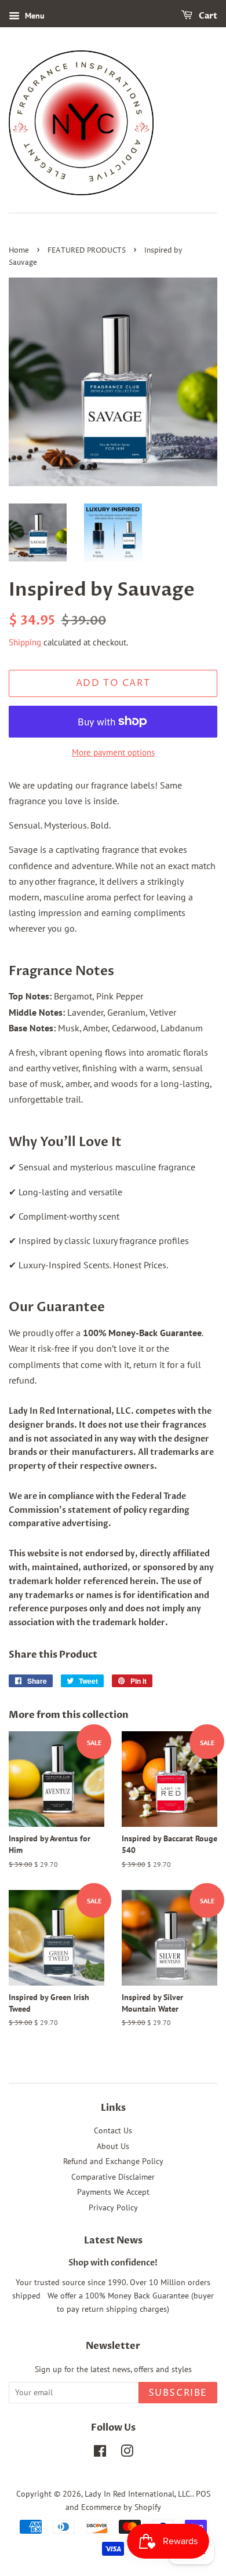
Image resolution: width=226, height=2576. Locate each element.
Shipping (25, 642)
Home (19, 251)
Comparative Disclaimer (113, 2177)
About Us (113, 2146)
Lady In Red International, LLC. (138, 2494)
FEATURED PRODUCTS (87, 251)
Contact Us (113, 2130)
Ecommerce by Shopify (121, 2507)
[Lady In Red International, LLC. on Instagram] (127, 2453)
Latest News (113, 2241)
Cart (207, 16)
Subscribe (178, 2393)
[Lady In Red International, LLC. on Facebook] (100, 2453)
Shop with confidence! (113, 2263)
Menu (34, 16)
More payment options (113, 752)
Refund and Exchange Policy (113, 2161)
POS (203, 2494)
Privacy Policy (113, 2208)
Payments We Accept (113, 2192)
